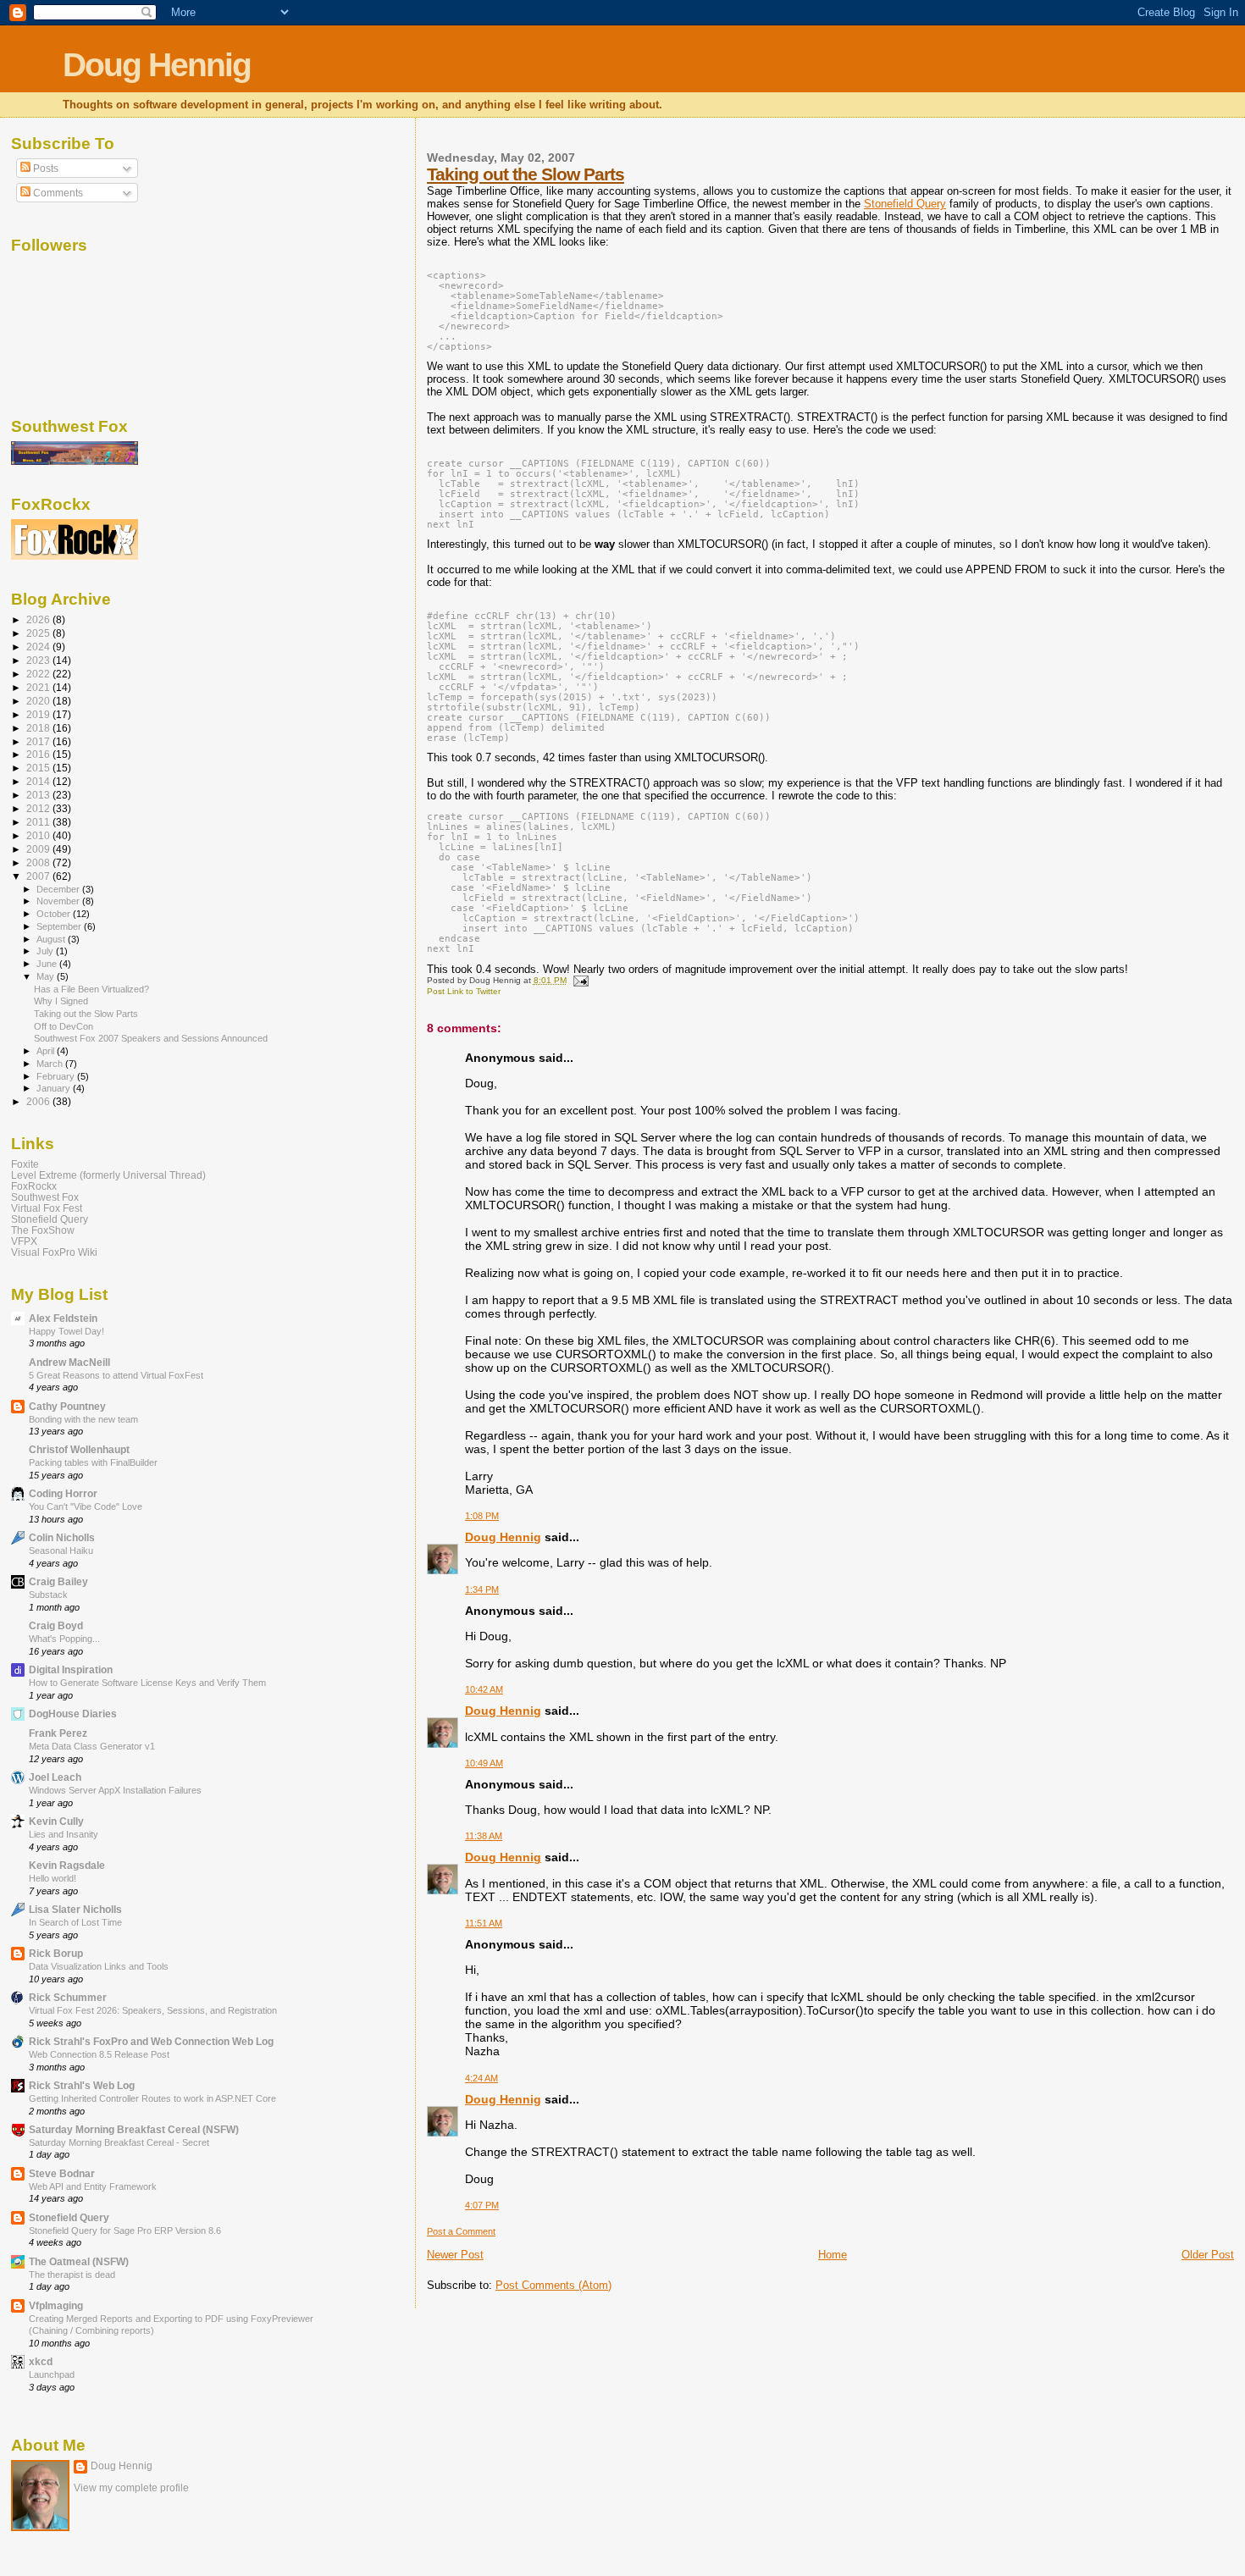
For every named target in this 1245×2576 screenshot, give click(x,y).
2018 (39, 728)
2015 (39, 768)
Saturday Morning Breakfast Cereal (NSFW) (134, 2129)
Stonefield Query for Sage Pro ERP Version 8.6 (125, 2231)
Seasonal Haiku (61, 1551)
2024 (39, 647)
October (55, 914)
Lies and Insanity (64, 1834)
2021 (39, 687)
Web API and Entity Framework (93, 2186)
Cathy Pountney (67, 1406)
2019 (39, 714)
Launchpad (52, 2374)
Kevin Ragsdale (67, 1865)
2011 (39, 822)
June (48, 964)
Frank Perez (58, 1733)
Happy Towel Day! (66, 1331)
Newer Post (455, 2255)
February (57, 1076)
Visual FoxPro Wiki (54, 1252)
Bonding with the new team (83, 1419)
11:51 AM (484, 1923)
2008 (39, 862)
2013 (39, 795)
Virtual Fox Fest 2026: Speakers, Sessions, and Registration (153, 2010)
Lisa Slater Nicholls (75, 1909)
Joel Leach (55, 1777)
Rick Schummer (68, 1997)
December (59, 889)
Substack (48, 1595)
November (59, 901)
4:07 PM (482, 2205)
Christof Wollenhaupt (79, 1449)
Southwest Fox (45, 1197)
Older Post (1208, 2255)
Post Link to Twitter (464, 991)
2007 (39, 876)
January (55, 1088)
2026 (39, 619)
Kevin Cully (56, 1821)
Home (833, 2255)
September (60, 926)
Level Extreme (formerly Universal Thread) (108, 1175)
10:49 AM (484, 1763)
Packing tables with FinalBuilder (93, 1462)
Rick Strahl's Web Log (82, 2085)
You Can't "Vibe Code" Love (86, 1506)
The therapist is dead (72, 2275)
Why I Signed (61, 1001)
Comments (57, 193)
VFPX (24, 1241)
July (46, 951)
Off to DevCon (64, 1026)
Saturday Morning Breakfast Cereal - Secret (119, 2142)
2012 (39, 808)
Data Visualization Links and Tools (99, 1966)
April (47, 1051)
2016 (39, 754)
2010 (39, 835)
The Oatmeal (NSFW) (79, 2261)
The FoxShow (43, 1230)
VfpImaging (56, 2305)
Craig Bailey (58, 1581)
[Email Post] (579, 980)
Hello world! (53, 1878)
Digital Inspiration (71, 1669)
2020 (39, 701)
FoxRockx (34, 1186)
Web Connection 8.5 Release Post (99, 2054)
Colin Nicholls (62, 1537)
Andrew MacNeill (69, 1362)
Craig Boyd (56, 1625)
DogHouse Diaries (73, 1714)
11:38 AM (484, 1836)
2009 (39, 849)
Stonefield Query (905, 204)
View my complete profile (131, 2488)
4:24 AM (481, 2078)
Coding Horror (63, 1493)
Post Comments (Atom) (553, 2285)
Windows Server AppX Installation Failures (115, 1790)
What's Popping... (64, 1639)
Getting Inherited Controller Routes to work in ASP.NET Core (152, 2098)
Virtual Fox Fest (47, 1208)
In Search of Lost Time (75, 1922)
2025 (39, 633)
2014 (39, 781)
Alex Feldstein (63, 1318)
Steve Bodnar (62, 2173)
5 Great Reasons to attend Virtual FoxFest (116, 1375)
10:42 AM (484, 1689)
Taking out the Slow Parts (526, 174)
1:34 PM (482, 1589)
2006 (39, 1101)
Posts (44, 169)
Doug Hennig (157, 65)
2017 (39, 741)
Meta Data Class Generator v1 (92, 1746)
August (52, 939)
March (51, 1064)
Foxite (25, 1164)
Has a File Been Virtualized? (91, 989)
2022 (39, 674)
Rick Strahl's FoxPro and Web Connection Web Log (151, 2041)
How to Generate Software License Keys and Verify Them (147, 1683)
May (47, 976)
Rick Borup (56, 1953)
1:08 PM (482, 1516)
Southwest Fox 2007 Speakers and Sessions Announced (151, 1038)
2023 (39, 660)
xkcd (41, 2361)
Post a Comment (461, 2231)
